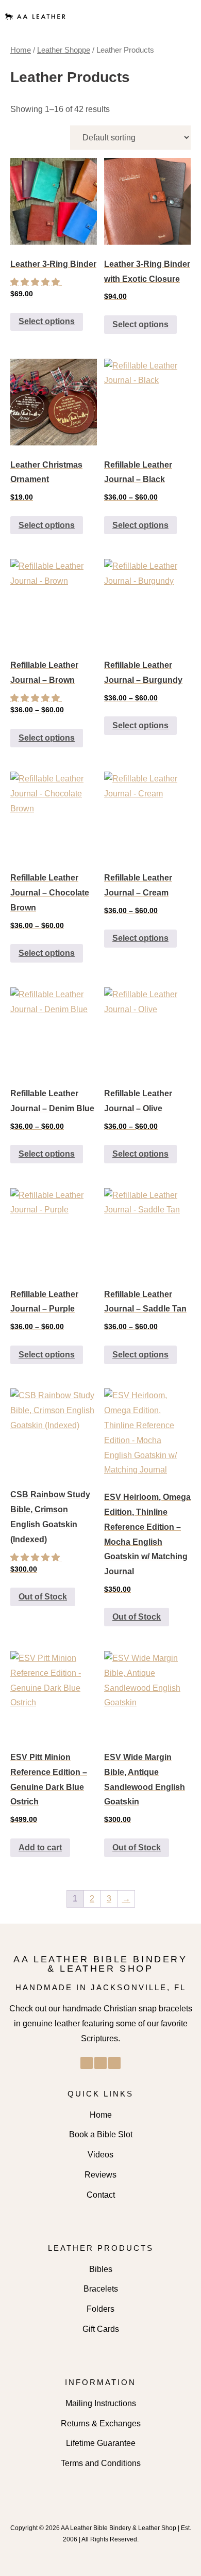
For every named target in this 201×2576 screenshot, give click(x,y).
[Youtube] (114, 2063)
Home (21, 50)
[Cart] (181, 17)
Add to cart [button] (40, 1847)
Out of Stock (43, 1597)
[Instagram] (100, 2063)
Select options (47, 321)
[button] (156, 16)
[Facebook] (87, 2063)
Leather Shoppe (64, 50)
